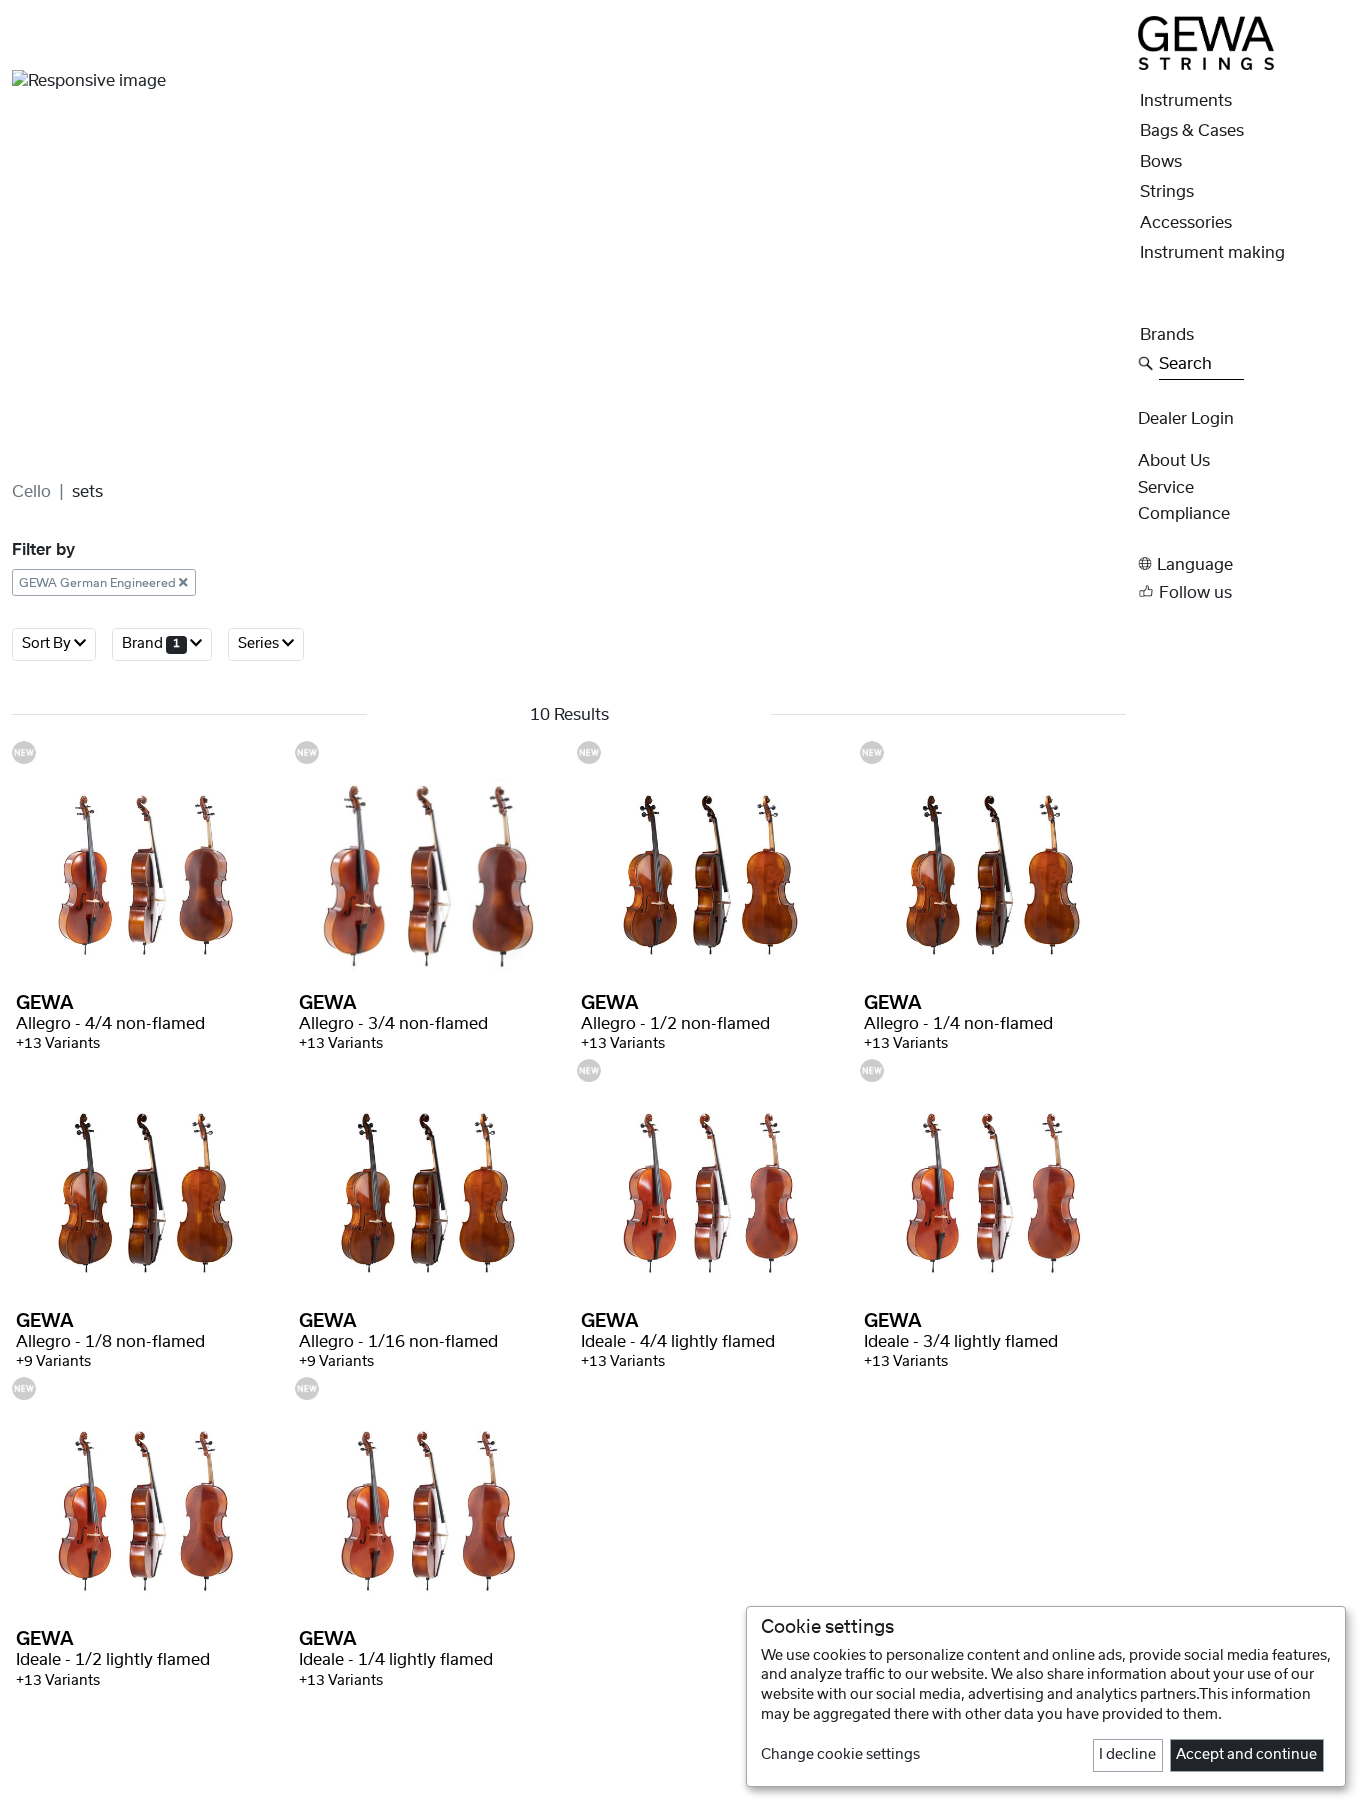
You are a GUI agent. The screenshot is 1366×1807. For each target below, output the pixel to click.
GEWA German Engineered (99, 583)
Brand (151, 645)
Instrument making (1212, 253)
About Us (1174, 461)
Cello (31, 492)
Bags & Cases (1192, 131)
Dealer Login (1186, 419)
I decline (1127, 1755)
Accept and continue (1246, 1755)
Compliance (1184, 514)
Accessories (1186, 223)
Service (1166, 488)
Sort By (48, 645)
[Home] (1206, 42)
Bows (1161, 162)
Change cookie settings (840, 1755)
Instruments (1186, 101)
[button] (1246, 564)
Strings (1167, 192)
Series (260, 645)
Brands (1167, 335)
